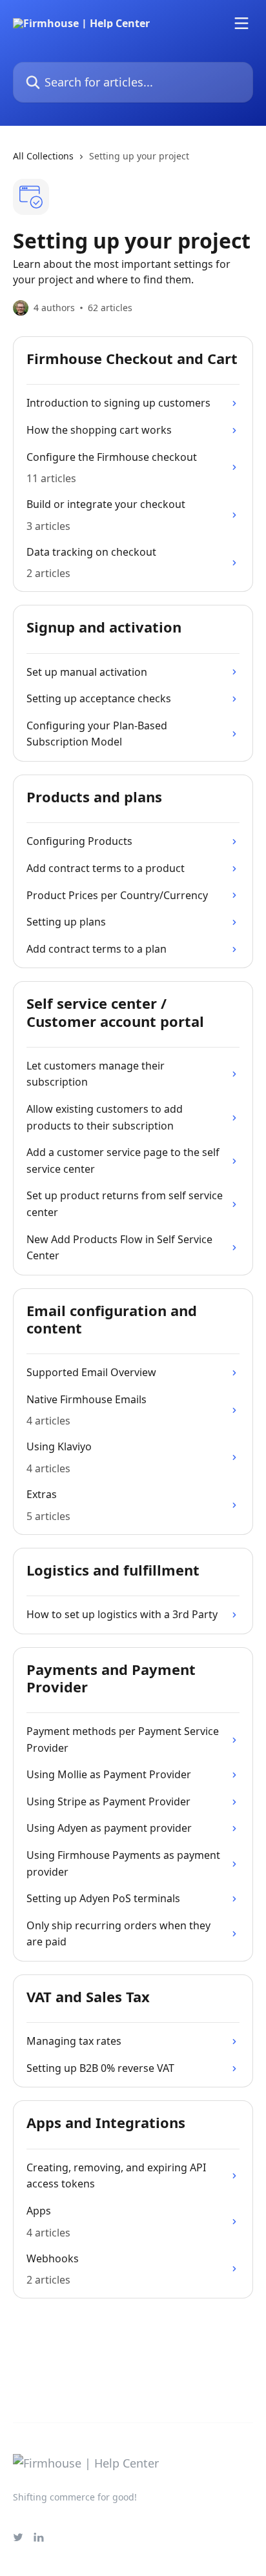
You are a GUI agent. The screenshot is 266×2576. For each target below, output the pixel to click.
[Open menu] (241, 23)
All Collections (43, 156)
